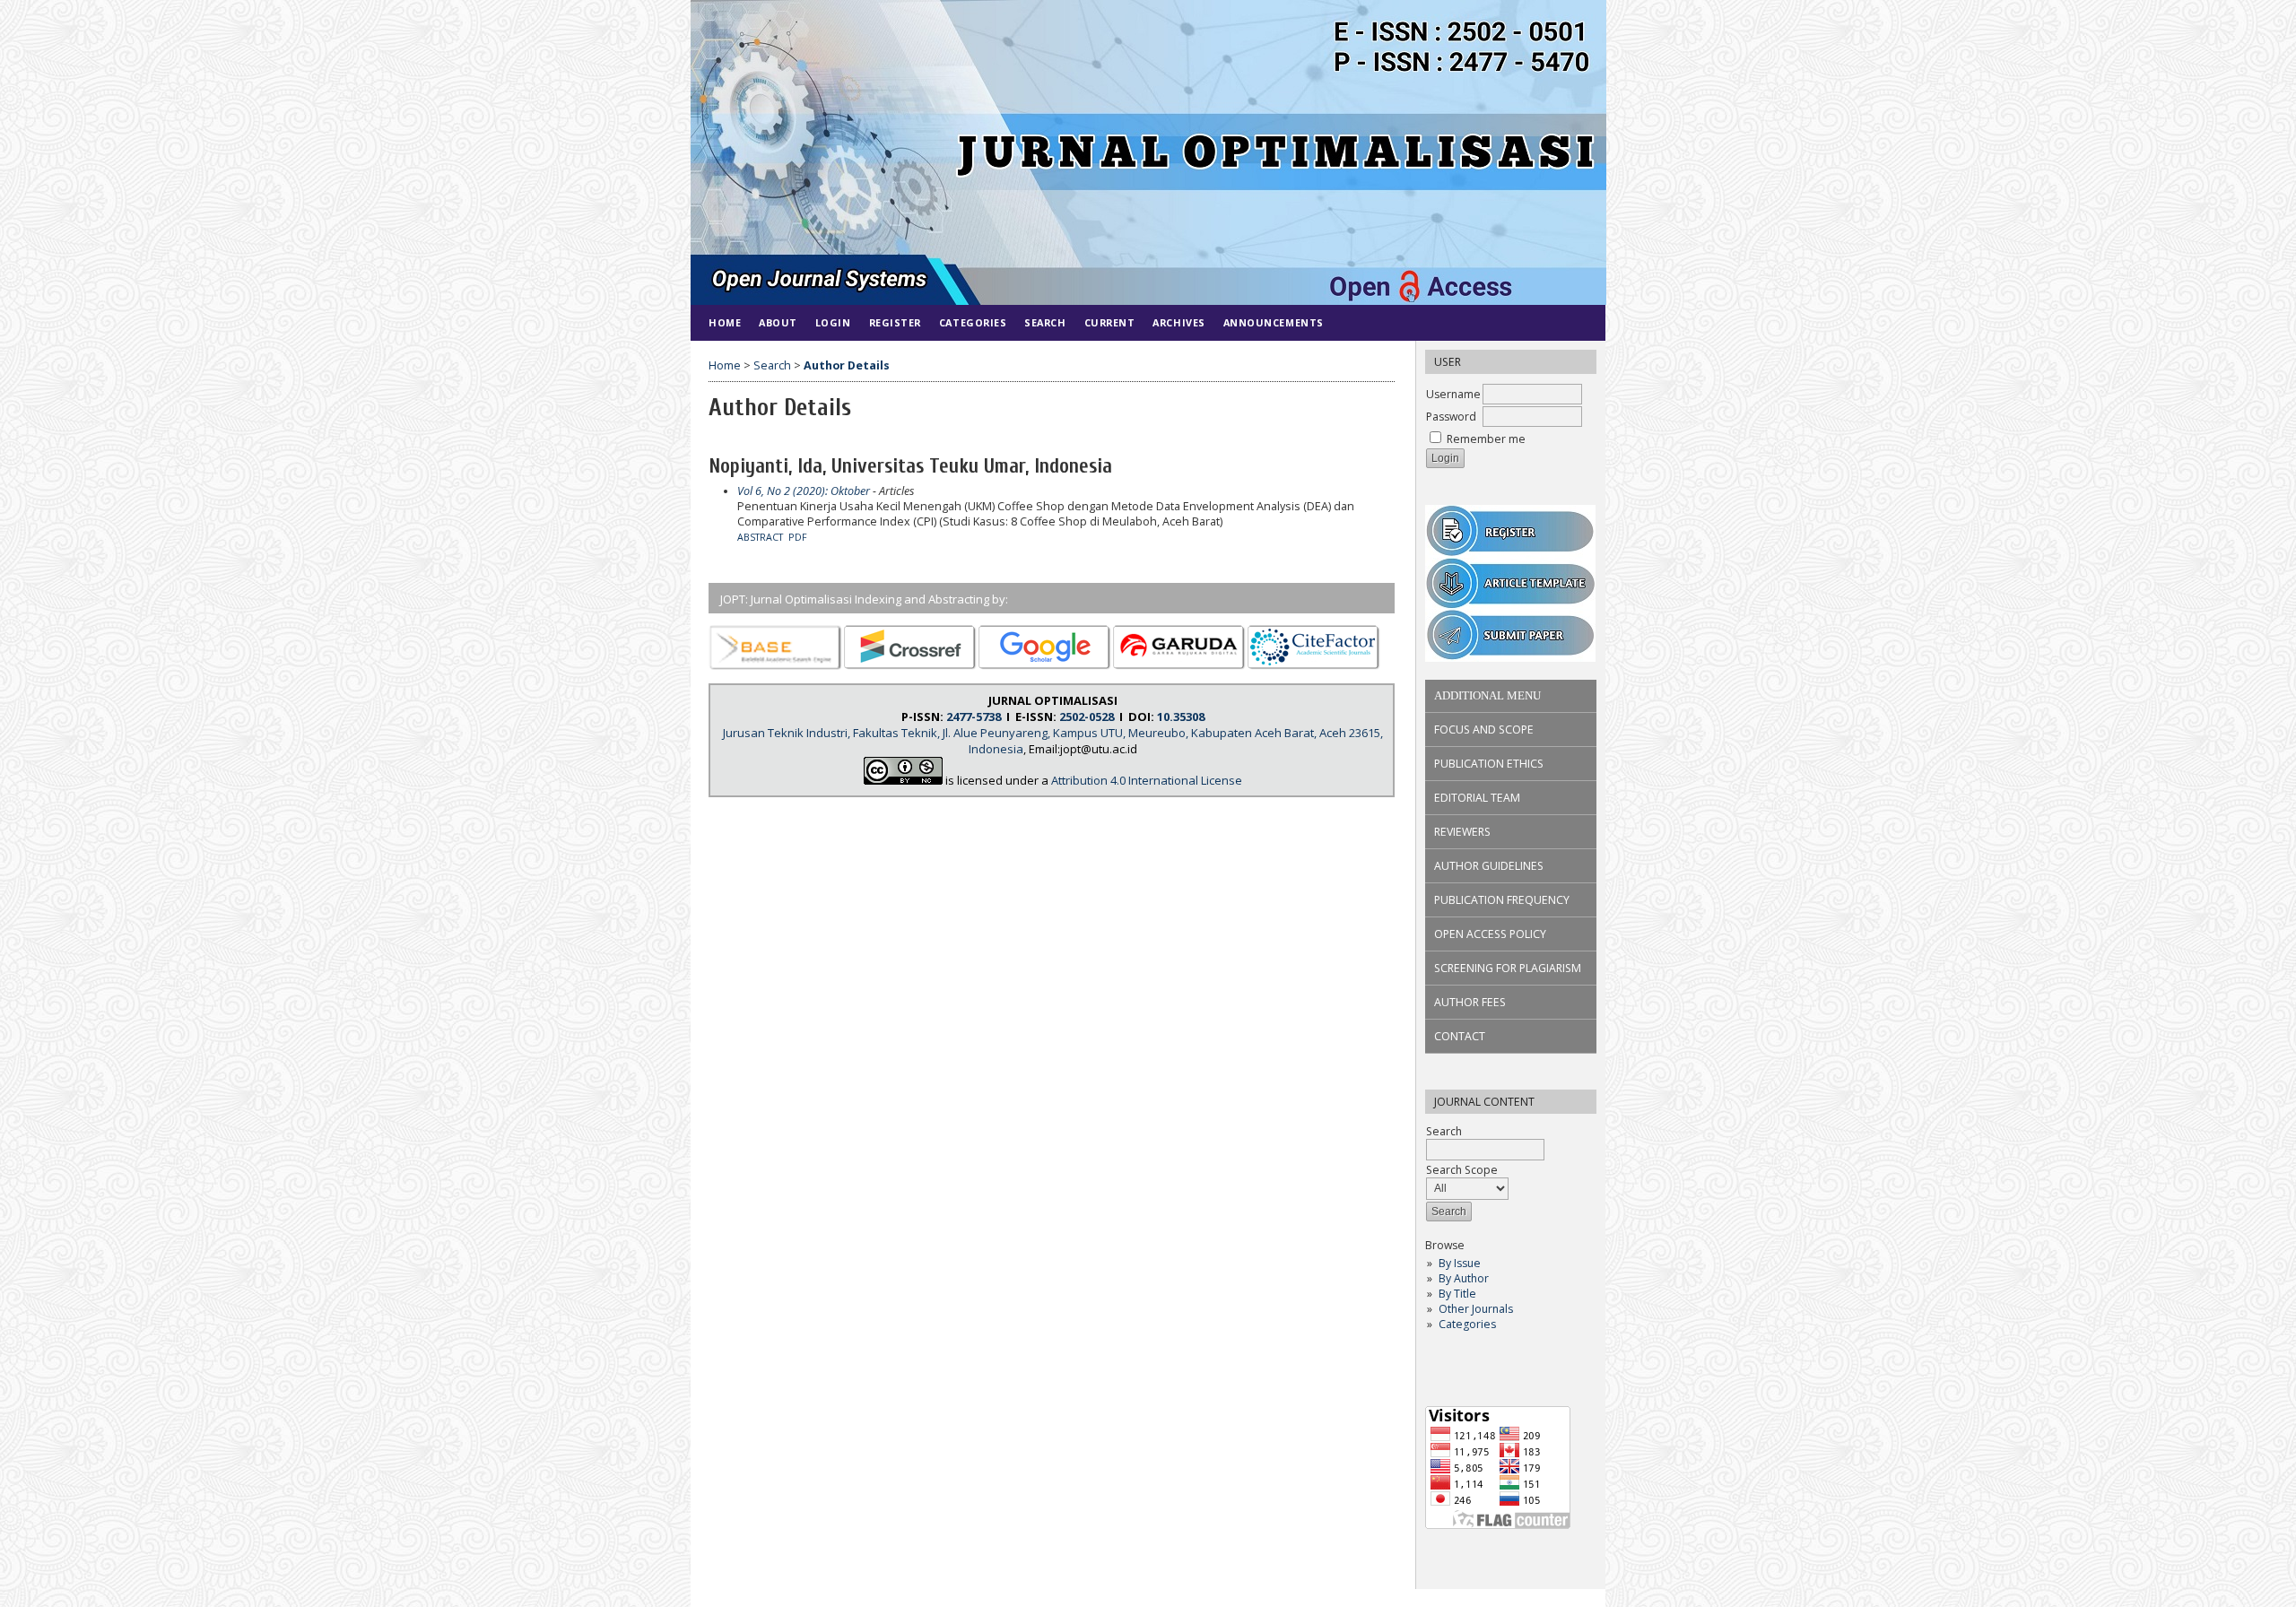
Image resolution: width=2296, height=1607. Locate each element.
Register (895, 322)
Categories (1467, 1324)
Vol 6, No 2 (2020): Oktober (804, 491)
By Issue (1460, 1263)
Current (1110, 322)
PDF (798, 537)
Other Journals (1476, 1309)
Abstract (760, 537)
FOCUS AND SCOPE (1484, 730)
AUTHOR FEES (1470, 1002)
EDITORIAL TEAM (1477, 798)
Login (833, 322)
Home (725, 322)
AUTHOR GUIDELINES (1489, 866)
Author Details (847, 365)
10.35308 (1181, 717)
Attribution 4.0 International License (1147, 780)
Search (1045, 322)
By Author (1464, 1278)
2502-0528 (1087, 717)
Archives (1178, 322)
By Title (1457, 1294)
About (778, 322)
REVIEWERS (1462, 832)
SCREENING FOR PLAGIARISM (1508, 968)
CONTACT (1460, 1036)
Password (1451, 417)
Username (1453, 394)
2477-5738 (974, 717)
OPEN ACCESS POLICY (1490, 934)
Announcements (1274, 322)
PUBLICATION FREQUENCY (1502, 900)
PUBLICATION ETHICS (1489, 764)
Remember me (1486, 439)
